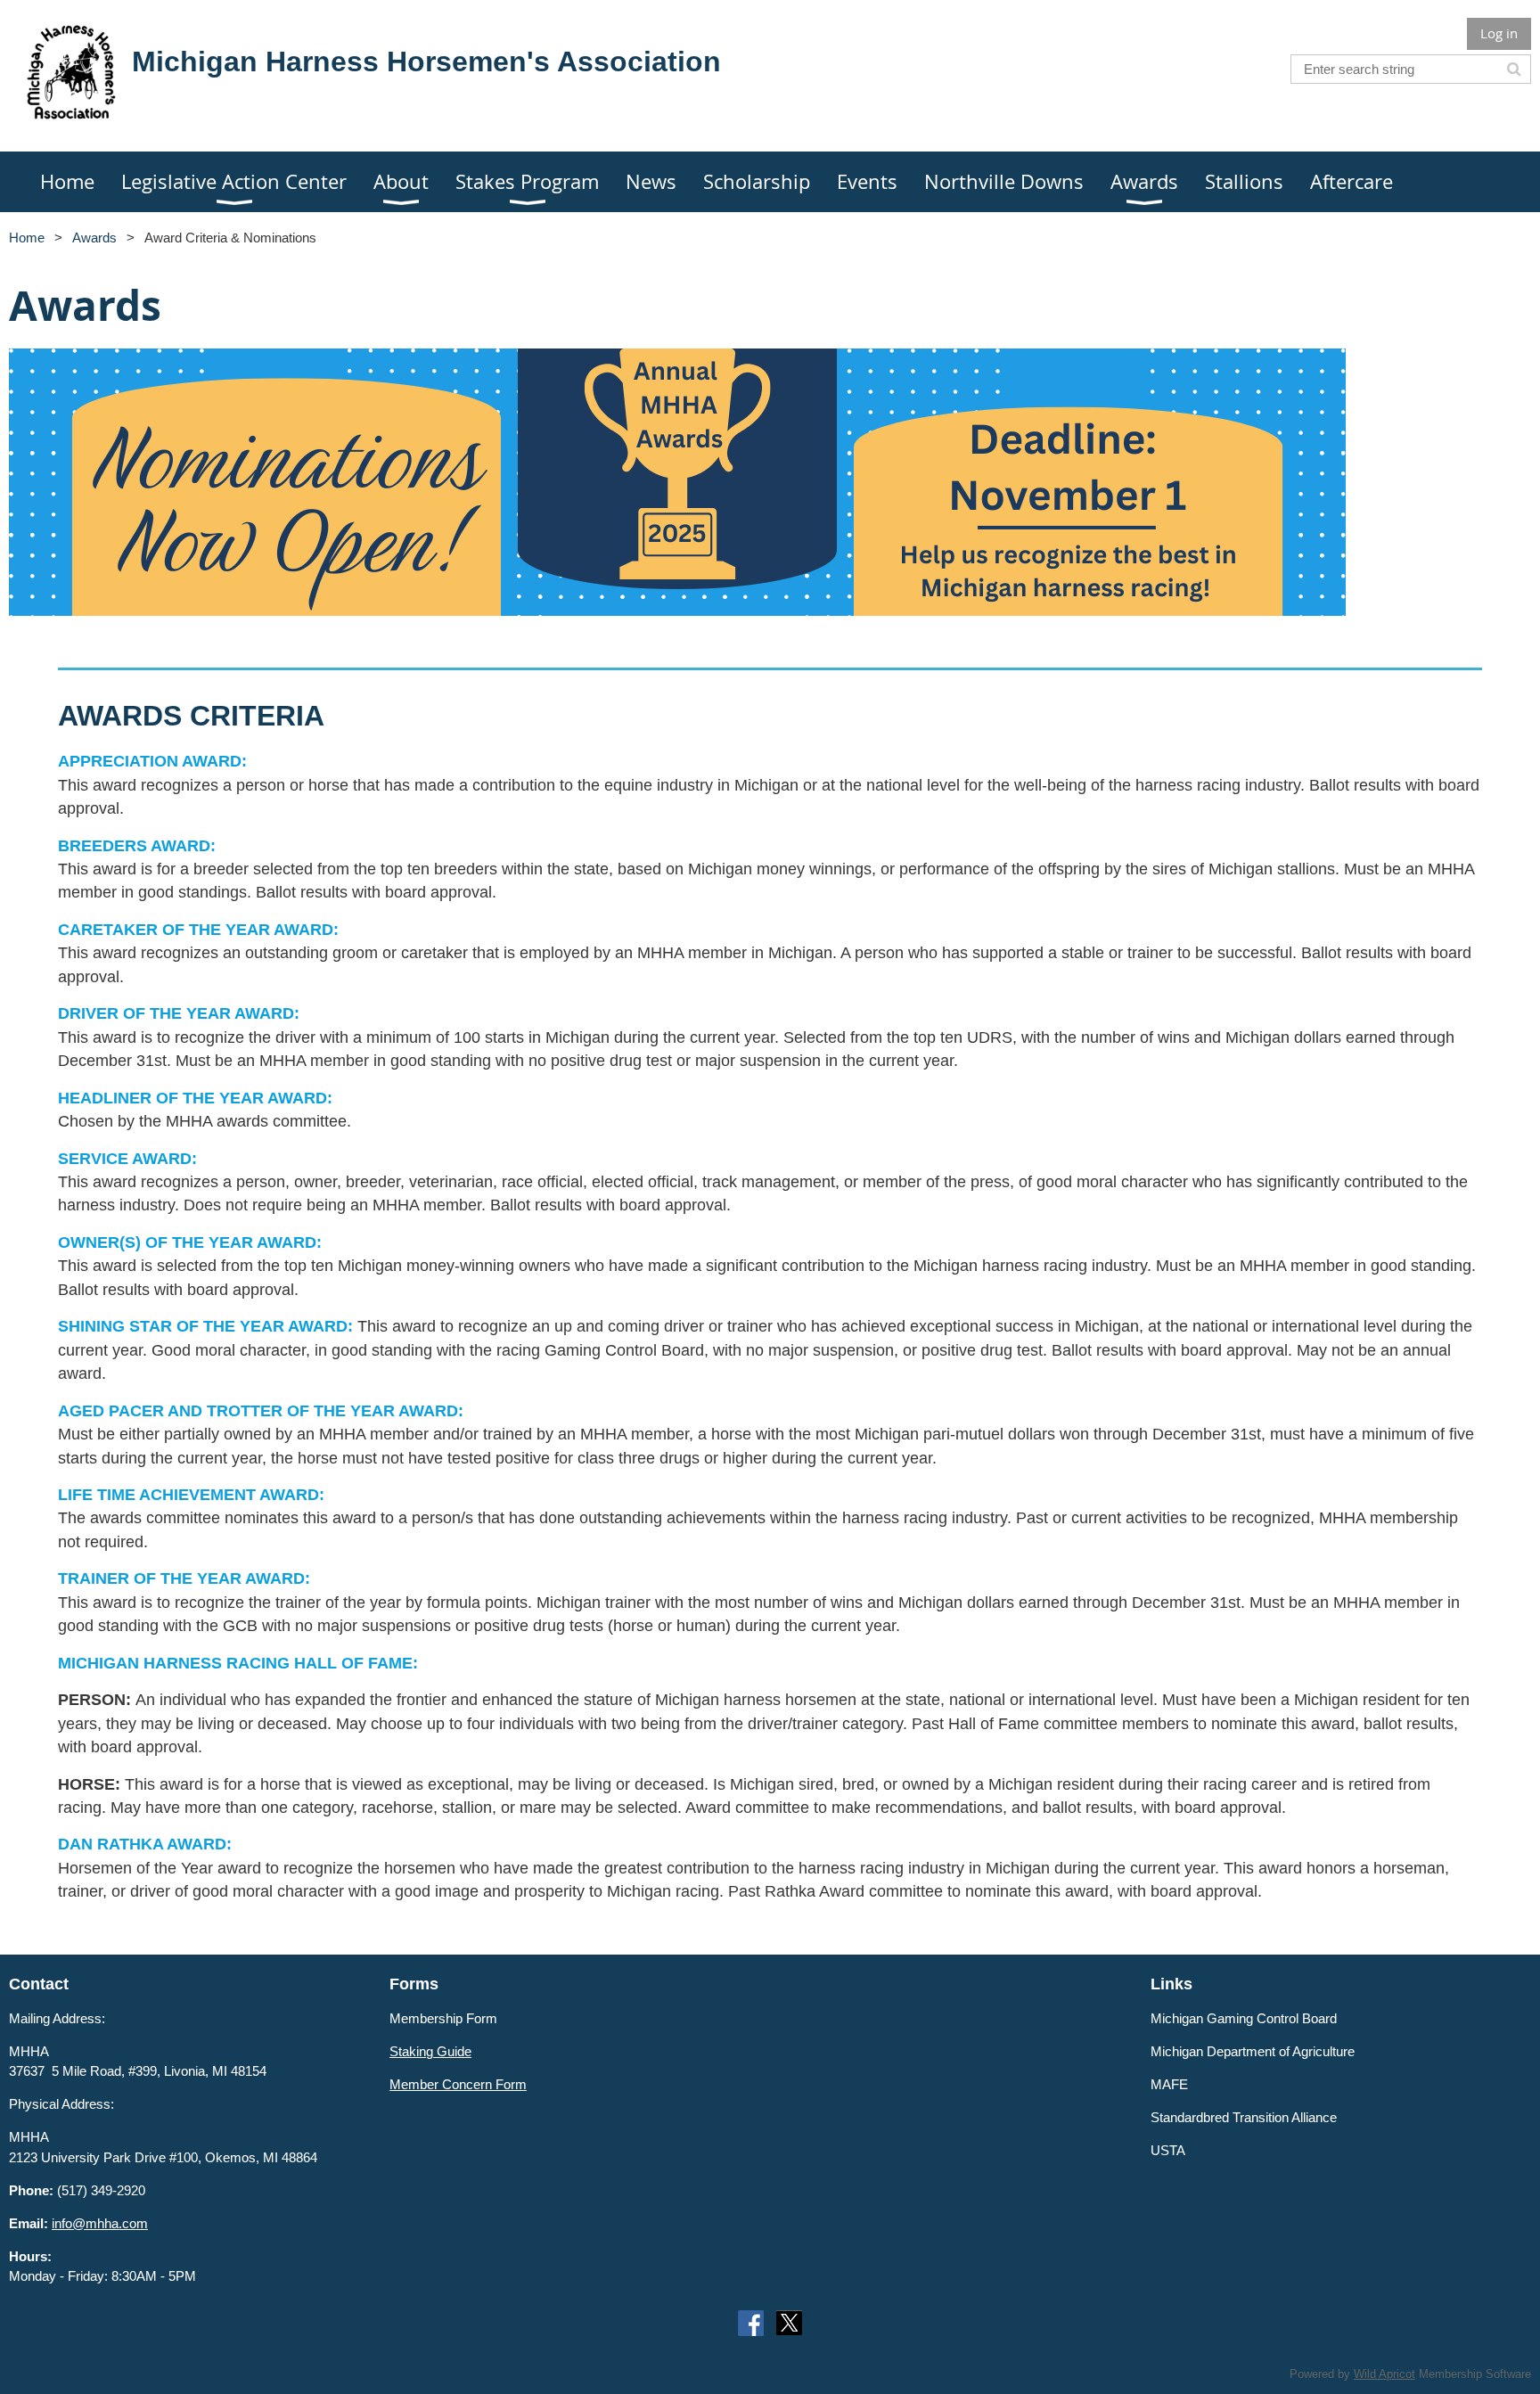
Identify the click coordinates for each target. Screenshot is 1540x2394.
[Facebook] (751, 2323)
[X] (789, 2323)
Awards (94, 238)
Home (27, 238)
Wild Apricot (1384, 2374)
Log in (1499, 33)
